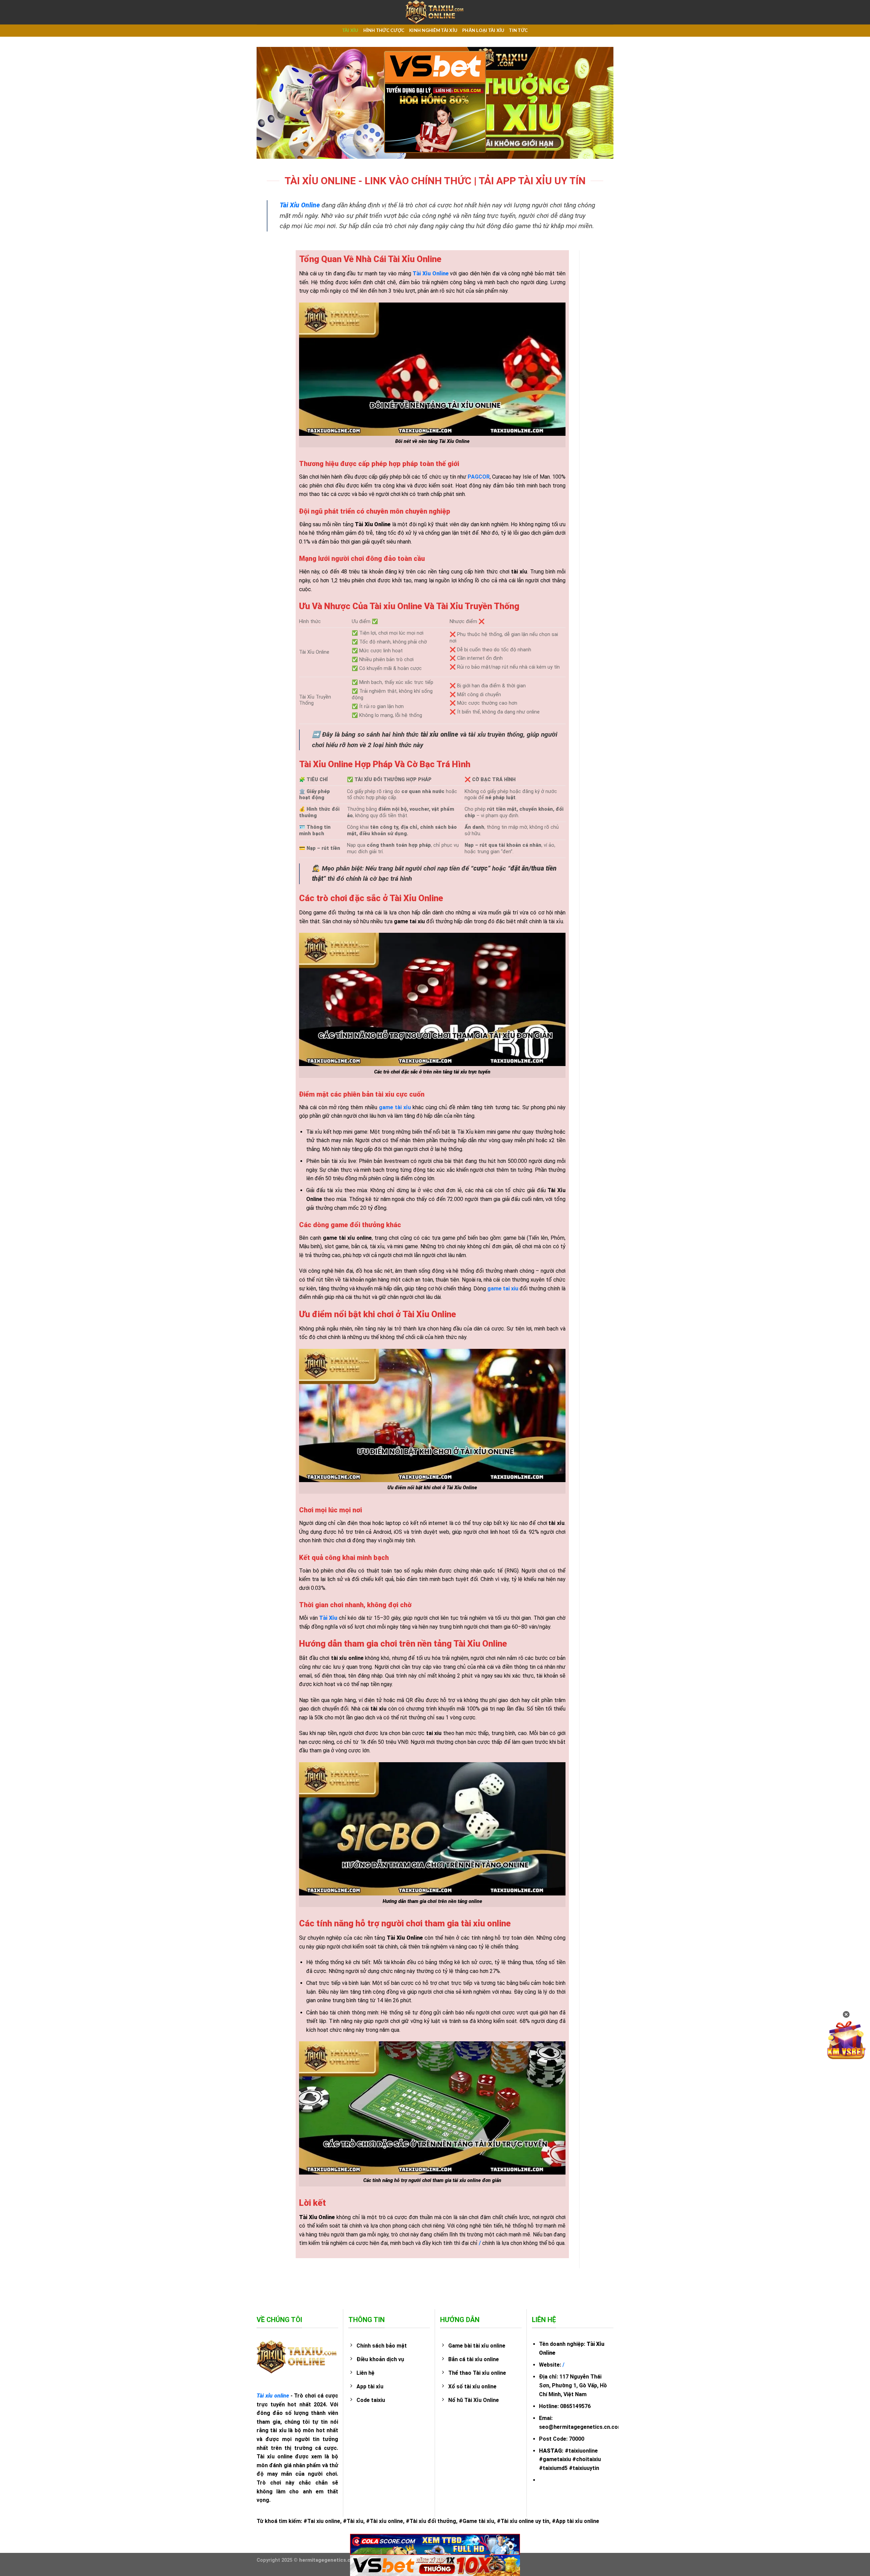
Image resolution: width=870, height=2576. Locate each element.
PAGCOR (479, 477)
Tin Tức (518, 31)
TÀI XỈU (350, 31)
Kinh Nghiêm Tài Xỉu (433, 31)
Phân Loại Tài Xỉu (483, 31)
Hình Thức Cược (384, 31)
